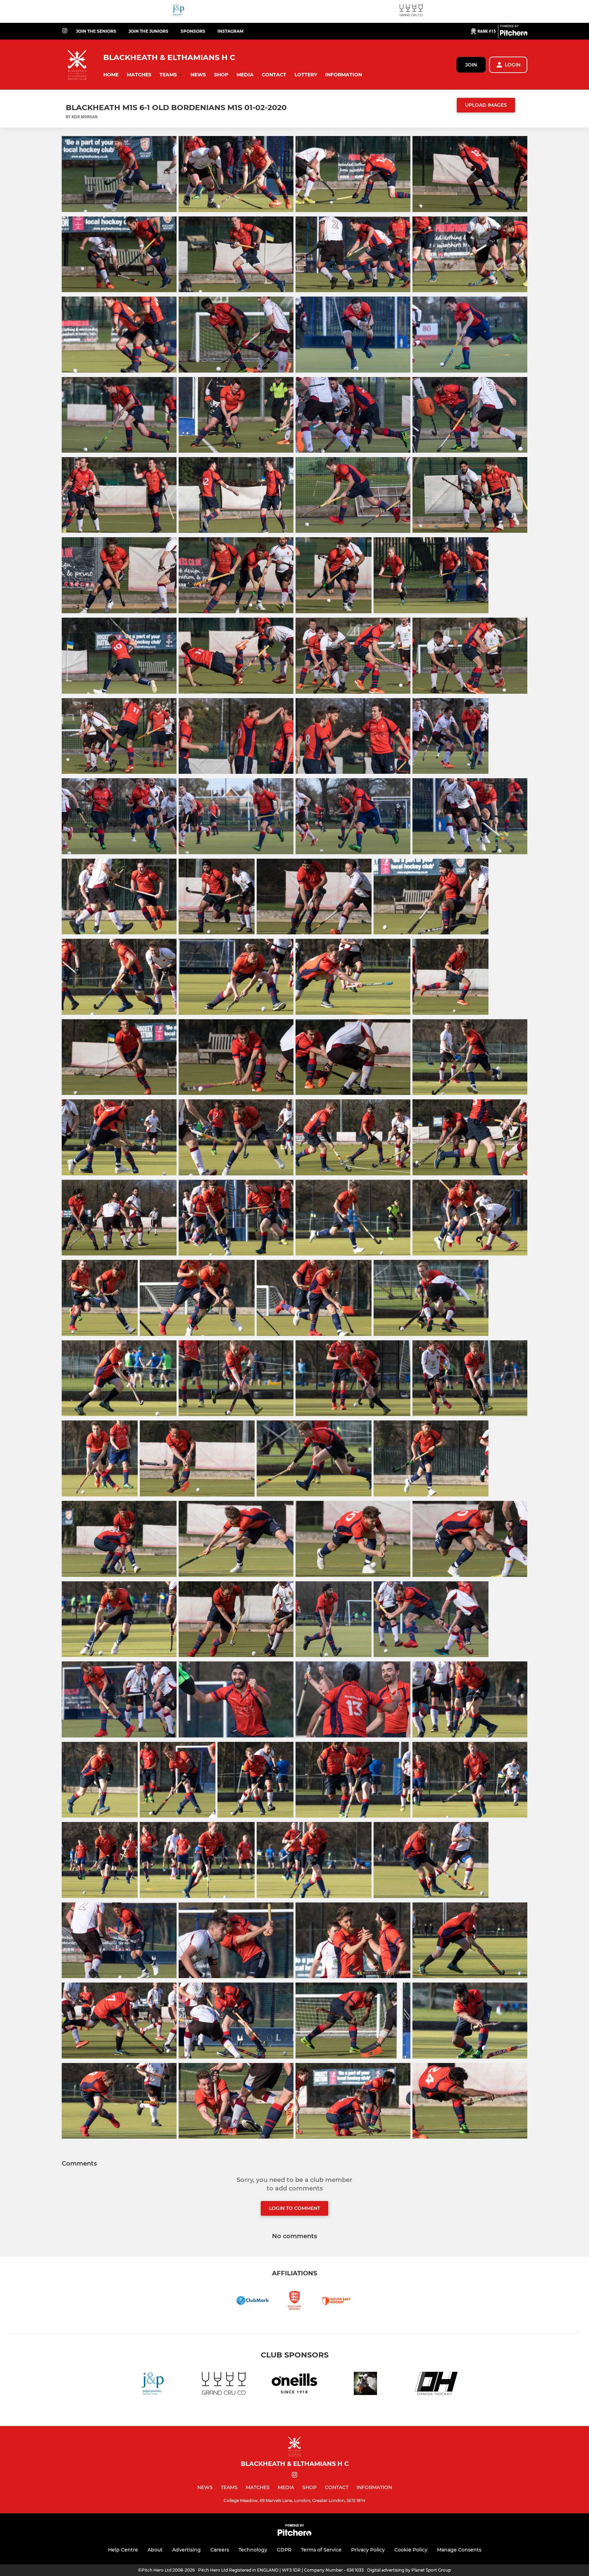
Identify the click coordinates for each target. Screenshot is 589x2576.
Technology (253, 2550)
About (155, 2550)
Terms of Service (321, 2550)
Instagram (230, 31)
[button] (111, 75)
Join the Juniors (148, 31)
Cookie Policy (411, 2550)
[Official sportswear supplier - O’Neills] (294, 2385)
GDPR (284, 2550)
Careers (220, 2550)
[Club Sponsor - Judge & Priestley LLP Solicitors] (178, 11)
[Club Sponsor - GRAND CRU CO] (411, 11)
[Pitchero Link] (514, 34)
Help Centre (123, 2550)
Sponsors (193, 31)
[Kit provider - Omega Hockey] (436, 2385)
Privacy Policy (368, 2550)
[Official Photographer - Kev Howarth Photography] (365, 2385)
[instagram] (65, 31)
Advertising (186, 2550)
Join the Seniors (96, 31)
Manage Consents (459, 2550)
